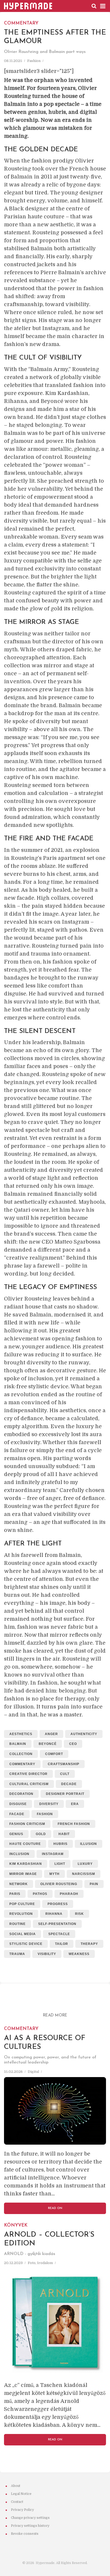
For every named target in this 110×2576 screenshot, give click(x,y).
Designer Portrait (65, 1794)
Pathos (40, 1894)
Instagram (53, 1854)
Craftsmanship (64, 1764)
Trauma (17, 1954)
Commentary (22, 1764)
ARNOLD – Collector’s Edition (49, 2234)
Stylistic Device (26, 1944)
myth (54, 1874)
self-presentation (57, 1924)
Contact (17, 2502)
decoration (21, 1794)
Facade (17, 1814)
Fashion (45, 1814)
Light (60, 1864)
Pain (94, 1884)
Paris (15, 1894)
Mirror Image (23, 1874)
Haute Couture (25, 1844)
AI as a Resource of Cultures (45, 2038)
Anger (51, 1734)
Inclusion (19, 1854)
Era (75, 1804)
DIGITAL (33, 2071)
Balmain (18, 1744)
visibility (47, 1954)
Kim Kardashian (26, 1864)
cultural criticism (29, 1784)
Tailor (62, 1944)
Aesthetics (21, 1734)
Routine (17, 1924)
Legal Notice (21, 2494)
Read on (55, 2208)
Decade (69, 1784)
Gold (41, 1834)
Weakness (79, 1954)
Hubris (60, 1844)
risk (79, 1914)
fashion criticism (27, 1824)
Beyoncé (48, 1744)
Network (19, 1884)
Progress (58, 1904)
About (16, 2486)
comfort (54, 1754)
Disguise (18, 1804)
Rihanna (54, 1914)
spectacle (59, 1934)
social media (23, 1934)
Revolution (21, 1914)
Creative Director (28, 1774)
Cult (65, 1774)
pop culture (22, 1904)
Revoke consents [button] (25, 2534)
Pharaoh (69, 1894)
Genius (16, 1834)
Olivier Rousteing (59, 1884)
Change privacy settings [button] (30, 2518)
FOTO (32, 2263)
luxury (85, 1864)
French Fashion (74, 1824)
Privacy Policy (22, 2510)
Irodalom (45, 2263)
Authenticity (84, 1734)
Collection (21, 1754)
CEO (73, 1744)
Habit (64, 1834)
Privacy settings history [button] (30, 2526)
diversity (49, 1804)
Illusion (89, 1844)
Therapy (89, 1944)
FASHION (34, 61)
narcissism (84, 1874)
